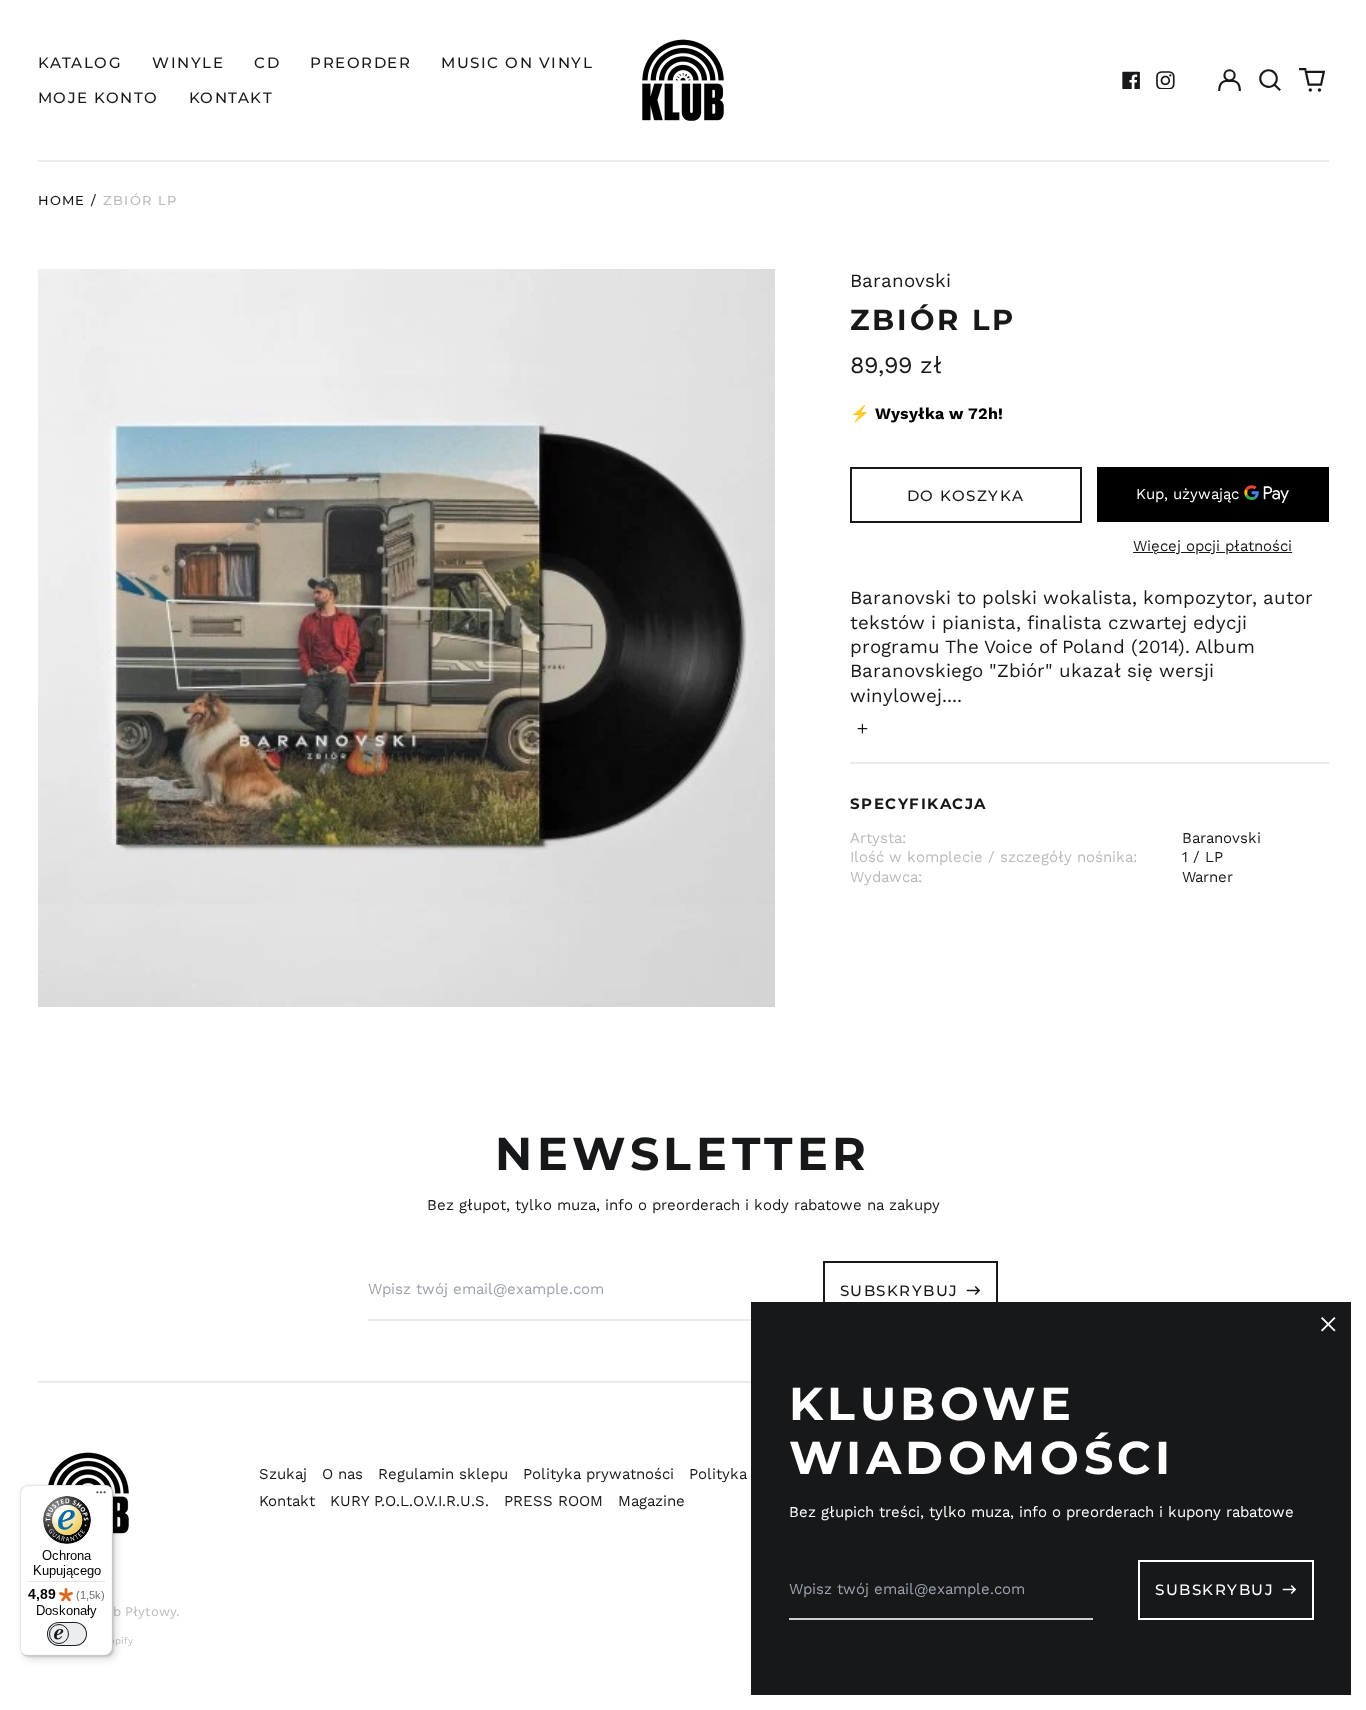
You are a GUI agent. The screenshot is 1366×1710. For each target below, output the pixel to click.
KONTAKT (231, 97)
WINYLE (188, 62)
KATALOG (80, 62)
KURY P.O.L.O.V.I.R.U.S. (409, 1501)
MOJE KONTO (98, 97)
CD (267, 62)
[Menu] (101, 1497)
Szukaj (283, 1474)
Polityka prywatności (598, 1474)
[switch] (67, 1634)
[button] (1271, 80)
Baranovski (900, 281)
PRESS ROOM (553, 1501)
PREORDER (360, 62)
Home (62, 200)
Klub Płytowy (134, 1611)
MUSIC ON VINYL (517, 62)
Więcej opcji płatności (1212, 546)
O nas (342, 1474)
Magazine (651, 1501)
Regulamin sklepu (443, 1474)
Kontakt (287, 1501)
